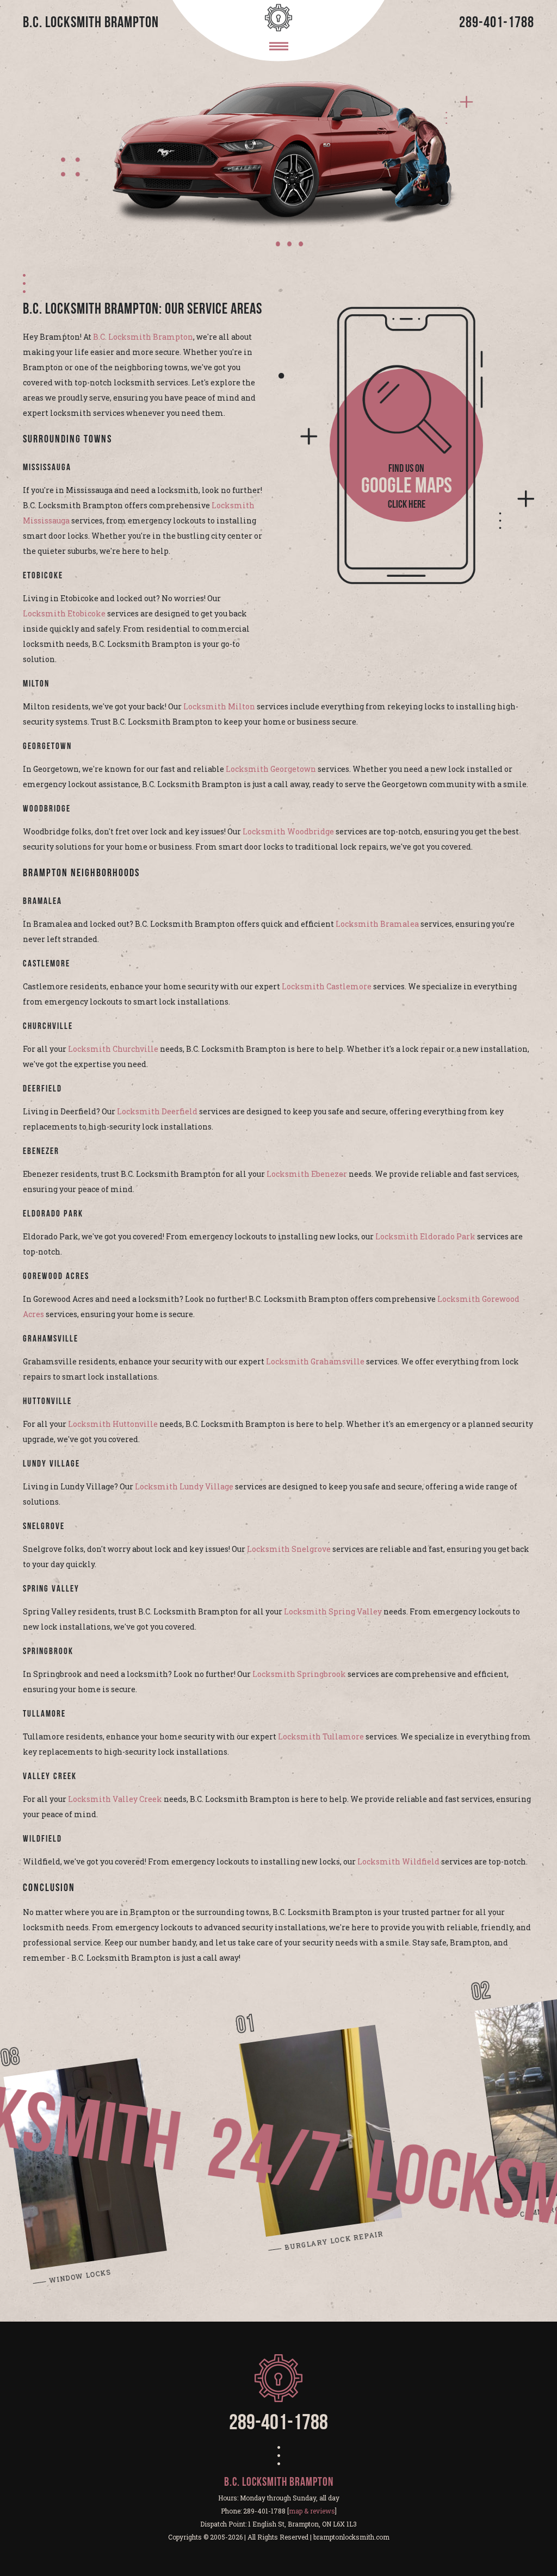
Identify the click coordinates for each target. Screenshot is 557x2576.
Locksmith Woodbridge (288, 831)
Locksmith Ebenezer (307, 1174)
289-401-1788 (497, 23)
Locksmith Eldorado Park (425, 1236)
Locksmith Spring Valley (333, 1611)
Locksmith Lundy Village (184, 1486)
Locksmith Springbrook (299, 1674)
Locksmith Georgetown (271, 769)
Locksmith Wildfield (398, 1861)
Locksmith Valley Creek (115, 1799)
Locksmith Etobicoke (64, 613)
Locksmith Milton (219, 706)
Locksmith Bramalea (377, 924)
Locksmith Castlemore (327, 986)
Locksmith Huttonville (113, 1424)
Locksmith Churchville (113, 1049)
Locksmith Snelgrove (289, 1549)
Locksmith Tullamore (321, 1736)
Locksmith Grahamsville (315, 1361)
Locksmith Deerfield (157, 1111)
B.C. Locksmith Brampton (143, 337)
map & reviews (312, 2511)
